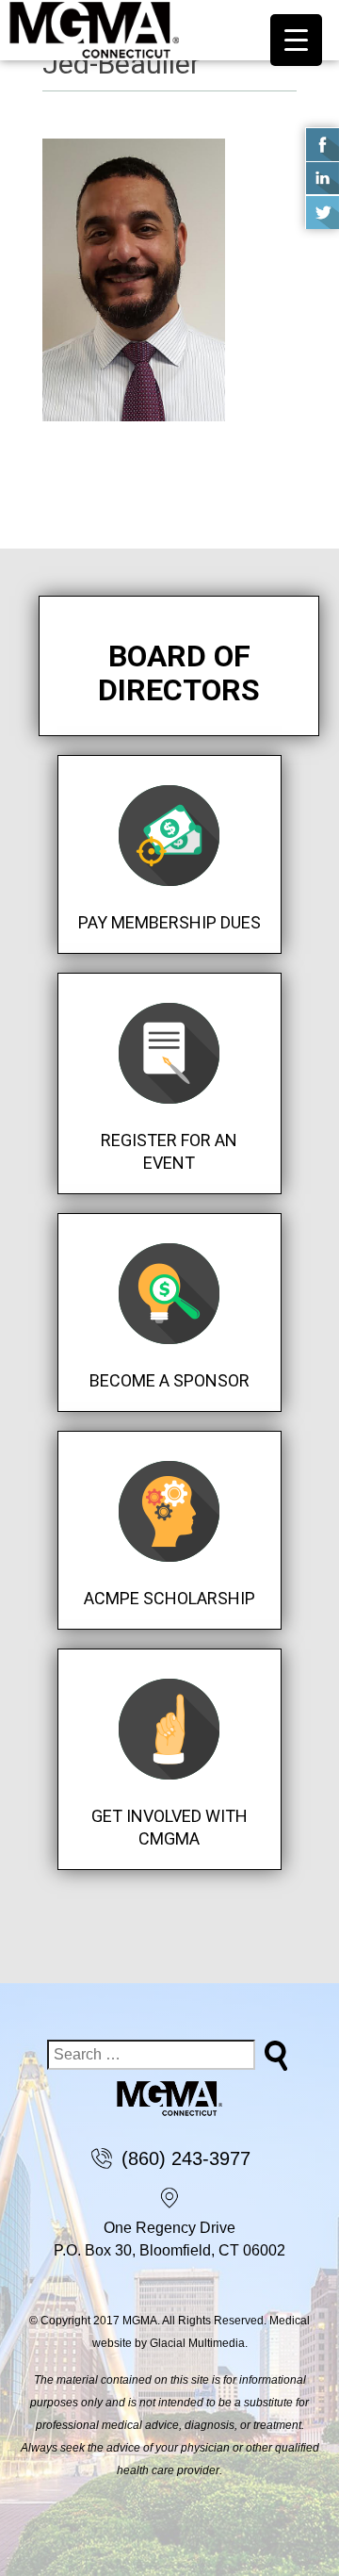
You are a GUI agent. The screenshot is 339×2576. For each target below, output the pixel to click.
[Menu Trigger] (296, 40)
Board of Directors (179, 673)
